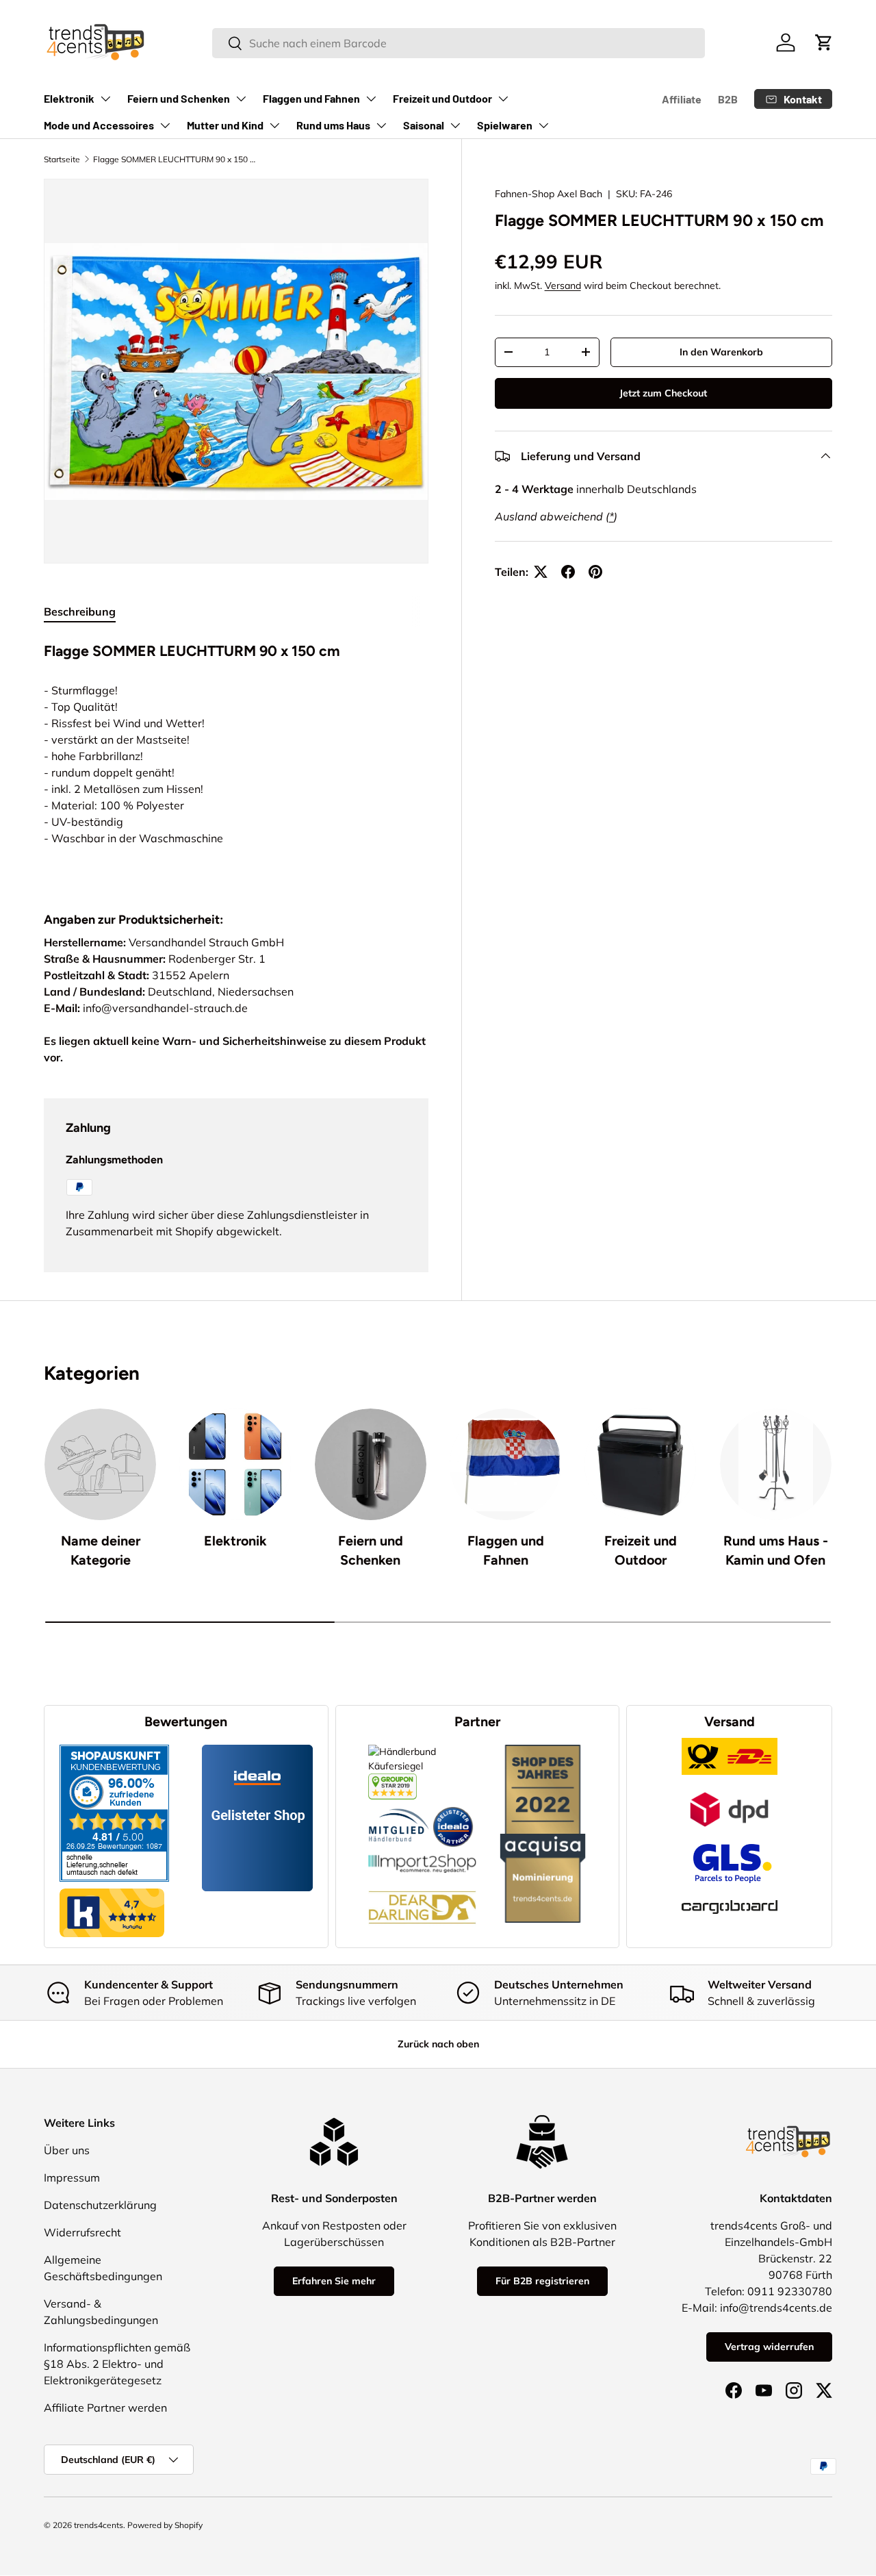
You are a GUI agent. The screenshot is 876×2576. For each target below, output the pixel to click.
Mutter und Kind (225, 125)
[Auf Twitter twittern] (541, 572)
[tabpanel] (236, 758)
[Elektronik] (235, 1464)
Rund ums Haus (333, 125)
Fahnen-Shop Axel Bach (549, 194)
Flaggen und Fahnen (311, 98)
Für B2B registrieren (542, 2281)
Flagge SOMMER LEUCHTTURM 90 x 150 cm (175, 159)
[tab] (80, 611)
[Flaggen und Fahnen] (505, 1464)
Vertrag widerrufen (769, 2347)
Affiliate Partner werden (105, 2408)
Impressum (72, 2177)
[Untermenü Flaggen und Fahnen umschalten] (371, 99)
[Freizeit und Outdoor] (640, 1464)
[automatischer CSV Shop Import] (422, 1854)
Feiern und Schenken (179, 98)
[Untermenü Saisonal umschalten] (455, 125)
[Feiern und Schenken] (371, 1464)
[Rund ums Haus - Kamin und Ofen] (776, 1464)
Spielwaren (505, 125)
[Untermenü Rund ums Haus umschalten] (381, 125)
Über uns (67, 2150)
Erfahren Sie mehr (334, 2281)
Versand (563, 286)
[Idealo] (453, 1806)
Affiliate (682, 99)
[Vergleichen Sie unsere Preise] (392, 1780)
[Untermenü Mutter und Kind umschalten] (274, 125)
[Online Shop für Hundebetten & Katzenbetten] (422, 1880)
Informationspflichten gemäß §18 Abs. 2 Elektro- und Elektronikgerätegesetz (117, 2364)
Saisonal (424, 125)
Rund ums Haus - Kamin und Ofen (776, 1550)
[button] (824, 42)
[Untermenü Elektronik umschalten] (105, 99)
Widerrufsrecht (82, 2232)
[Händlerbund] (399, 1806)
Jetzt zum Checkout (663, 393)
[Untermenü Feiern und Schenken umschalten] (241, 99)
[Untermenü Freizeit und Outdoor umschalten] (503, 99)
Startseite (62, 159)
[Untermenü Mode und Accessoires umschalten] (165, 125)
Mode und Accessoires (99, 125)
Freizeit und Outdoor (442, 98)
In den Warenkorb (721, 352)
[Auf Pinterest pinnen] (595, 572)
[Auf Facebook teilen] (568, 572)
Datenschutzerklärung (100, 2205)
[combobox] (458, 43)
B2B (728, 99)
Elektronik (69, 98)
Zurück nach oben (438, 2044)
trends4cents (99, 2525)
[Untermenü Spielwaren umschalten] (543, 125)
